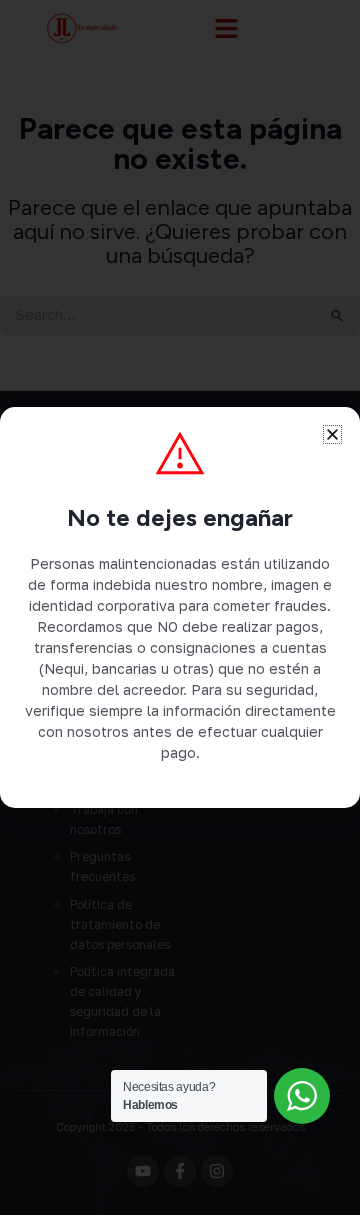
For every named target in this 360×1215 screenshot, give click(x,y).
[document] (180, 607)
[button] (332, 434)
